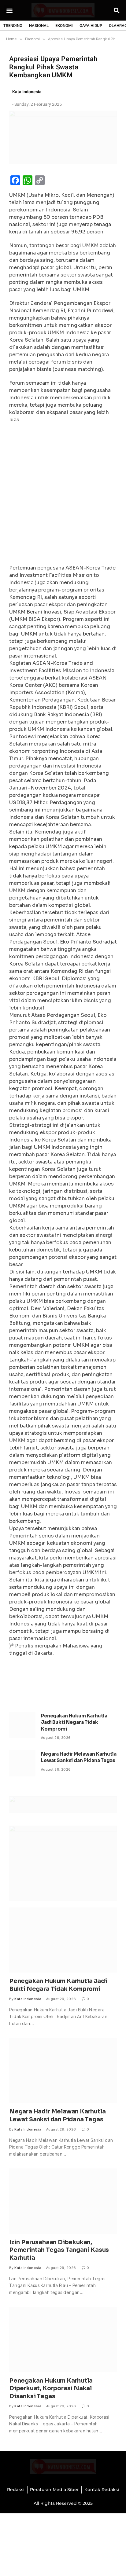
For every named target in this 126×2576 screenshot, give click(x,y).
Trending (13, 26)
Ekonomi (64, 26)
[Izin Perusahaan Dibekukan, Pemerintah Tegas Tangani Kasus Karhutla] (63, 2201)
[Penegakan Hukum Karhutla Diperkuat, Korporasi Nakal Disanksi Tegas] (63, 2339)
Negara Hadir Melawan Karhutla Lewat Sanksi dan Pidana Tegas (57, 2116)
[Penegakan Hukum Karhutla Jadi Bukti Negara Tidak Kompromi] (22, 1725)
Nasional (39, 26)
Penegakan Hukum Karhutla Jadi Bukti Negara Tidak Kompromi (74, 1722)
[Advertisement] (63, 496)
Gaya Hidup (91, 26)
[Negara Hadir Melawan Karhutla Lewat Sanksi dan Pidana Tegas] (22, 1763)
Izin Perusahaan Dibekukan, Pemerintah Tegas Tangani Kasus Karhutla (59, 2250)
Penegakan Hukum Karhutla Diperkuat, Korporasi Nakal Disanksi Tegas (51, 2389)
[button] (9, 10)
